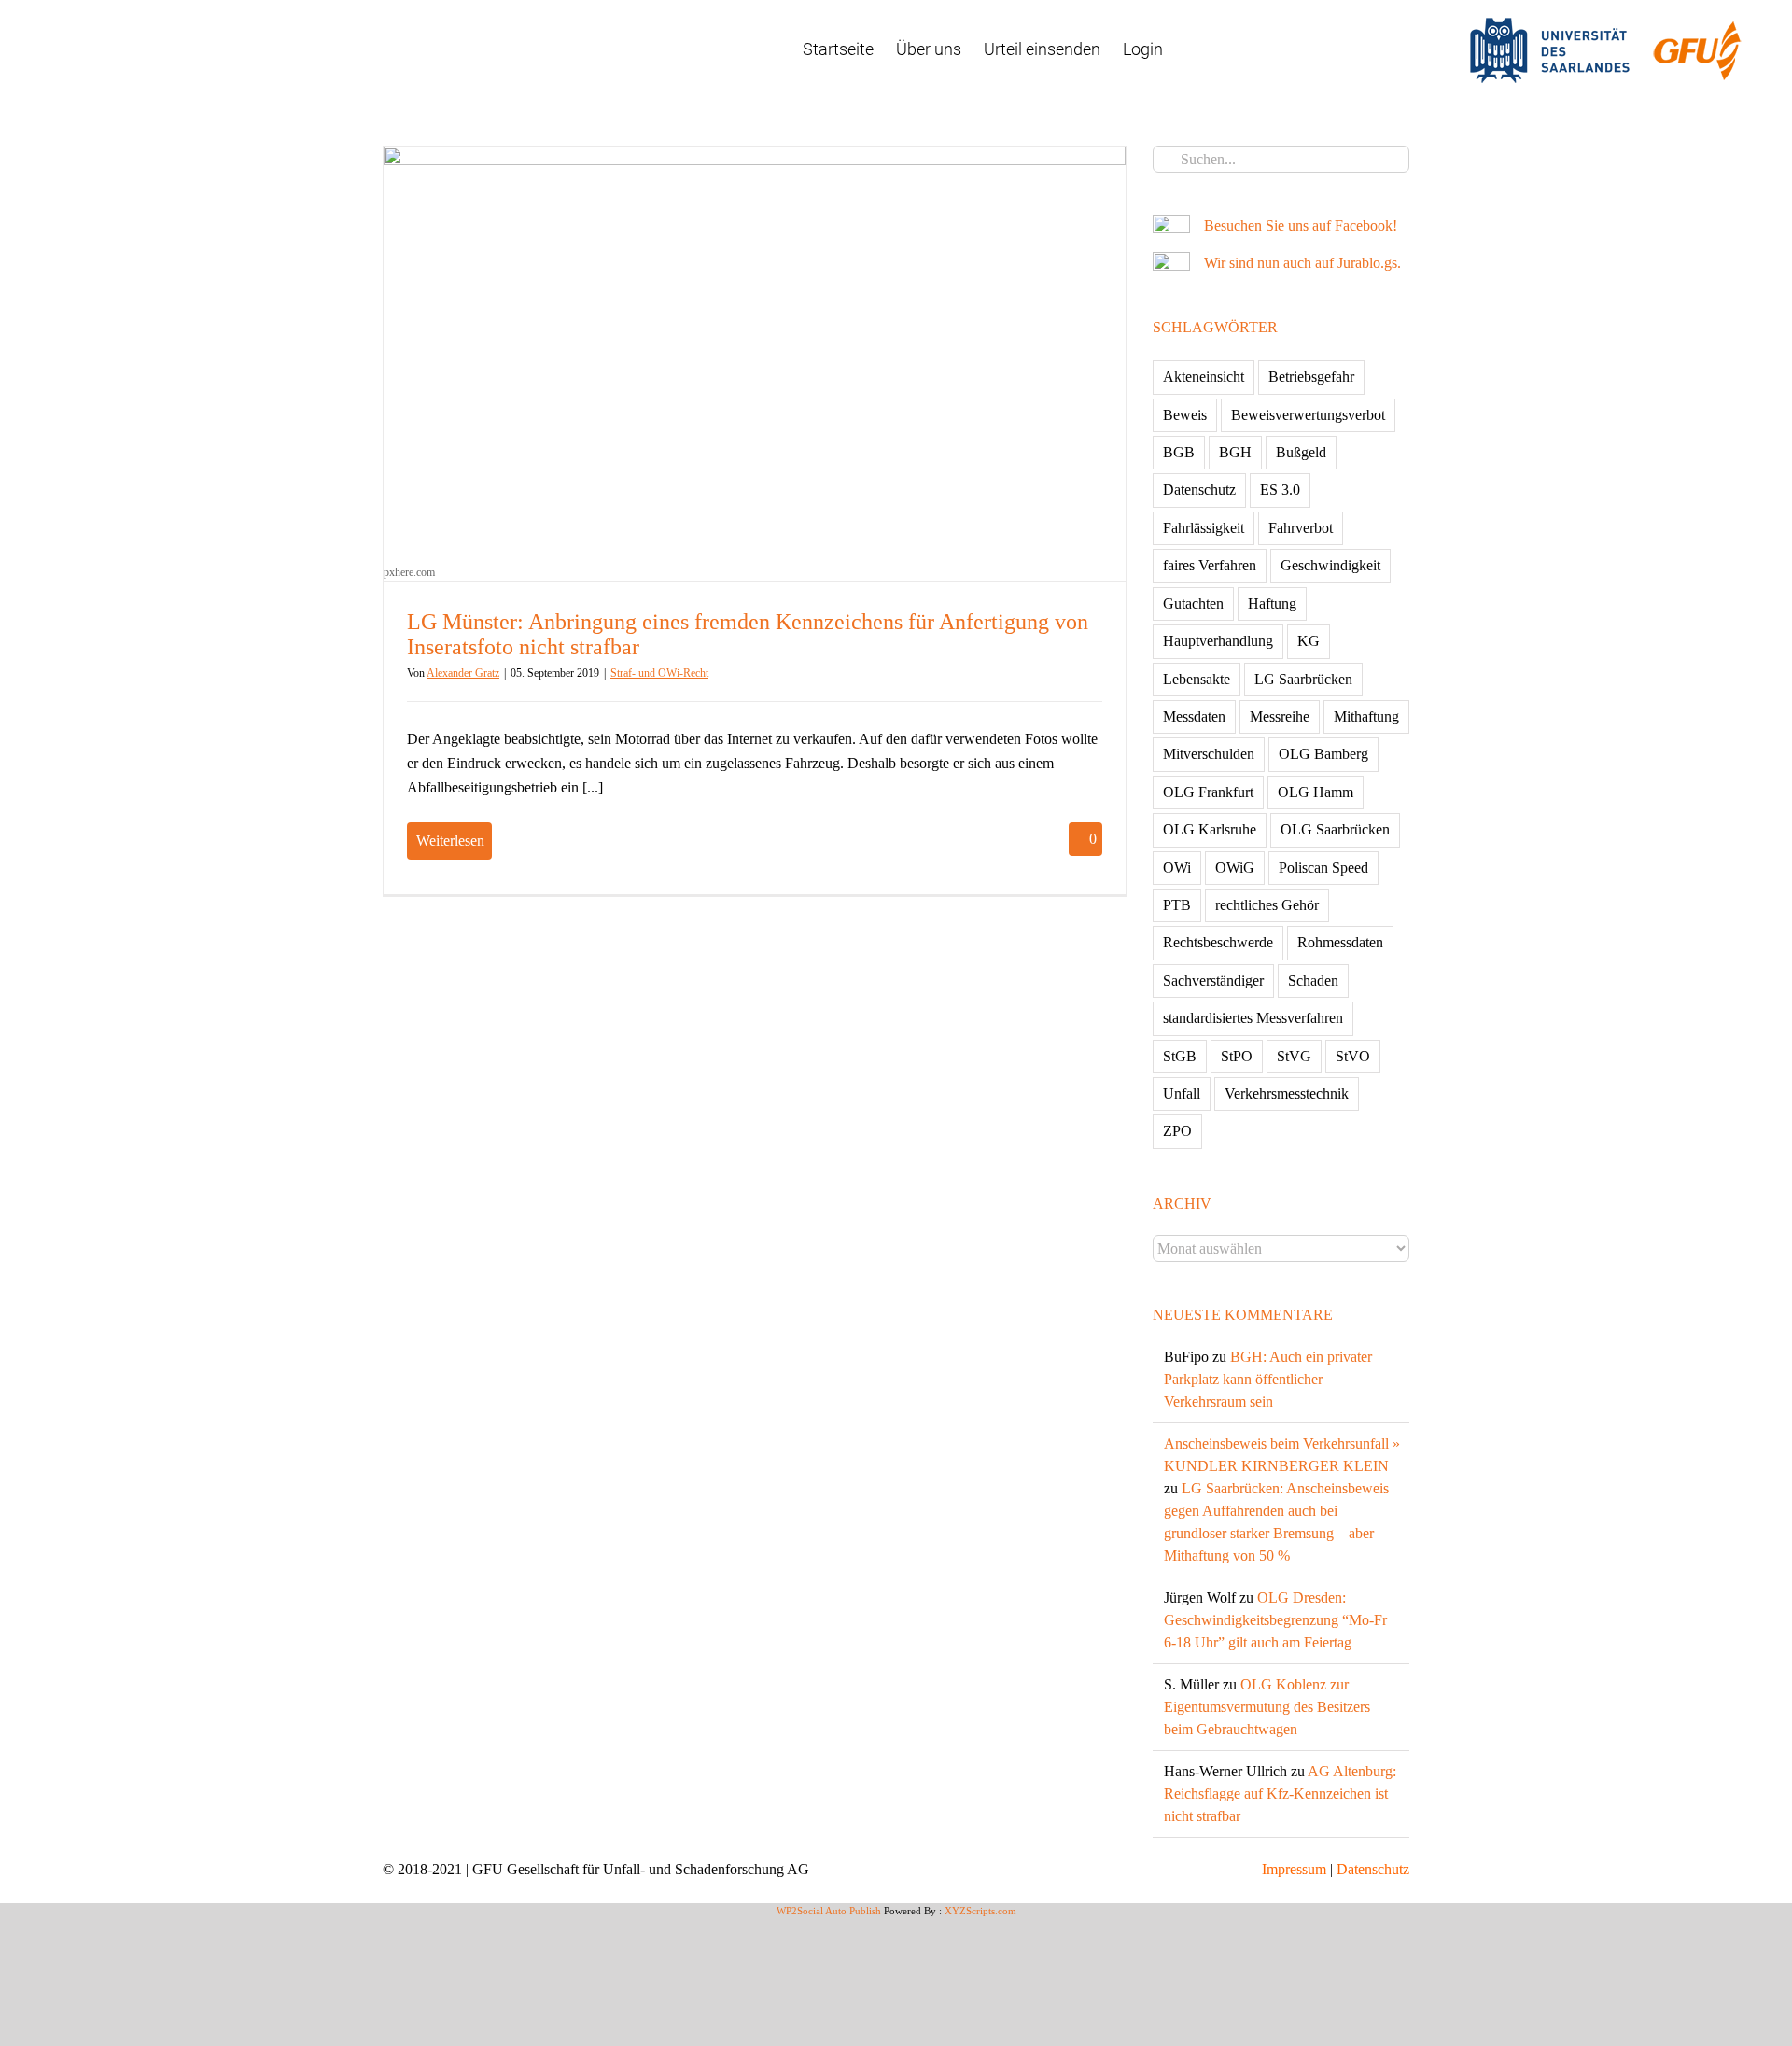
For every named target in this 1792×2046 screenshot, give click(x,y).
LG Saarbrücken (1303, 679)
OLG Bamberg (1323, 754)
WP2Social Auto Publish (829, 1911)
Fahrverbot (1301, 528)
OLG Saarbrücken (1335, 829)
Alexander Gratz (463, 673)
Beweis (1185, 415)
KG (1309, 641)
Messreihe (1280, 716)
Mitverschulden (1209, 754)
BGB (1179, 452)
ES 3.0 (1280, 490)
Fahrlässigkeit (1204, 528)
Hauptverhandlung (1218, 641)
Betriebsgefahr (1311, 377)
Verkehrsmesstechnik (1287, 1093)
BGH (1235, 452)
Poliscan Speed (1323, 868)
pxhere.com (409, 572)
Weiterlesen (450, 841)
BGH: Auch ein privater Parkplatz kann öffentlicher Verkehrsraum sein (1268, 1379)
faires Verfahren (1210, 565)
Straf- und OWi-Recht (659, 673)
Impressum (1294, 1869)
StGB (1180, 1056)
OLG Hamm (1316, 792)
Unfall (1182, 1093)
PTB (1177, 905)
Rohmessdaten (1340, 942)
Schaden (1313, 981)
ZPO (1177, 1131)
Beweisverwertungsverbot (1308, 415)
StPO (1237, 1056)
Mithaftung (1366, 716)
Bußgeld (1301, 452)
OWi (1177, 868)
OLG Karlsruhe (1210, 829)
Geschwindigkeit (1330, 565)
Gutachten (1193, 603)
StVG (1294, 1056)
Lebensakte (1197, 679)
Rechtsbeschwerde (1218, 942)
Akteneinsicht (1204, 377)
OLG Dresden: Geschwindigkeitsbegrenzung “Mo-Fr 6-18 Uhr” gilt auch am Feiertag (1275, 1620)
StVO (1353, 1056)
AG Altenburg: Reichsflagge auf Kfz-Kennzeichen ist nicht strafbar (1280, 1794)
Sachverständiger (1213, 981)
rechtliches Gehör (1267, 905)
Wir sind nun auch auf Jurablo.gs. (1302, 263)
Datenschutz (1199, 490)
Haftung (1272, 603)
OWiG (1235, 868)
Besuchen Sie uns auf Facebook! (1301, 225)
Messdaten (1194, 716)
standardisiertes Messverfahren (1253, 1018)
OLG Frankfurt (1208, 792)
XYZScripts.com (980, 1911)
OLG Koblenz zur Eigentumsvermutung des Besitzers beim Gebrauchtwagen (1267, 1707)
